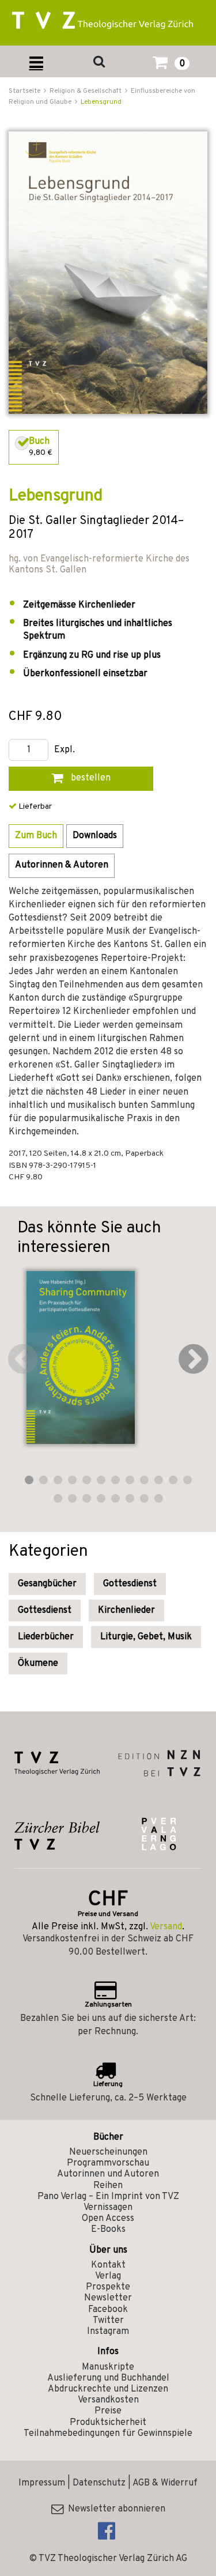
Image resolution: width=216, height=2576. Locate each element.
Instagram (108, 2332)
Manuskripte (108, 2367)
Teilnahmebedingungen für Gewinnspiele (108, 2434)
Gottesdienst (130, 1584)
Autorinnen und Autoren (108, 2174)
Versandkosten (108, 2400)
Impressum (42, 2483)
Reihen (108, 2186)
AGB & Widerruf (165, 2483)
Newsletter (108, 2298)
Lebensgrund (101, 102)
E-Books (108, 2230)
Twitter (108, 2321)
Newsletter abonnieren (114, 2509)
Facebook (108, 2310)
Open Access (108, 2219)
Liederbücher (46, 1637)
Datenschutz (99, 2483)
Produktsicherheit (108, 2423)
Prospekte (108, 2287)
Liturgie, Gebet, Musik (146, 1637)
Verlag (108, 2276)
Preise (108, 2411)
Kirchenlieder (126, 1611)
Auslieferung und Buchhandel (108, 2378)
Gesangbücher (47, 1584)
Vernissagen (108, 2208)
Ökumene (38, 1664)
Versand (166, 1927)
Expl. (65, 750)
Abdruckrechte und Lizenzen (108, 2389)
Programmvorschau (108, 2163)
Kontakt (108, 2265)
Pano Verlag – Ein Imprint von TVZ (108, 2197)
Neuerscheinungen (108, 2152)
